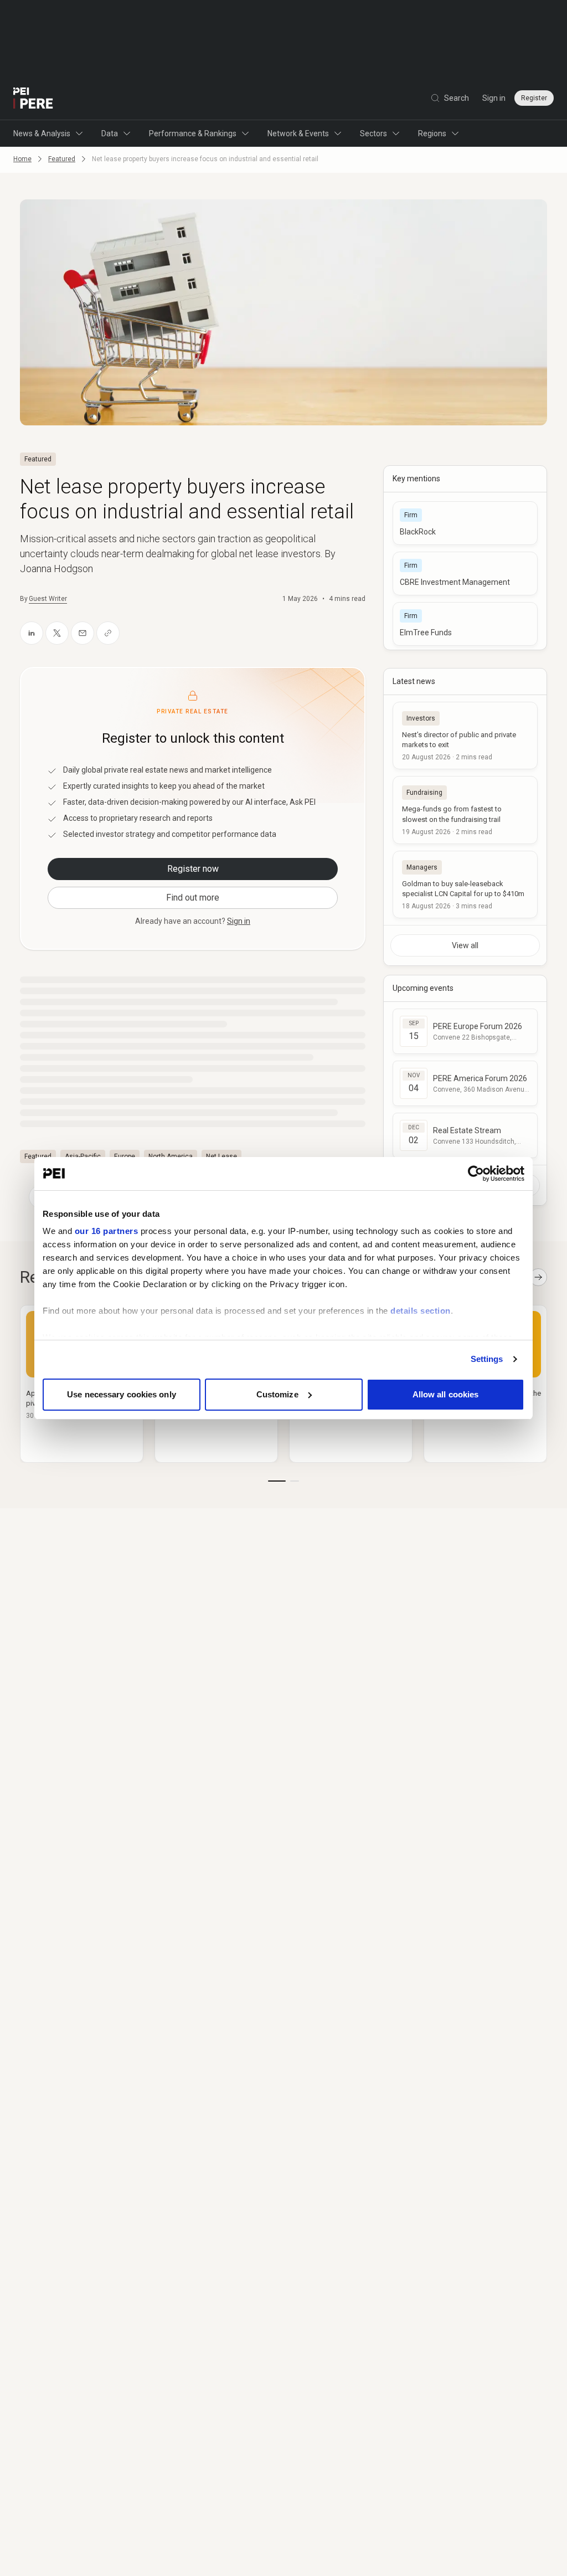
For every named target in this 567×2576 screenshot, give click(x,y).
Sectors (373, 133)
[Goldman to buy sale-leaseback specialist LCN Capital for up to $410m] (465, 885)
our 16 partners (107, 1231)
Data (110, 133)
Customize (277, 1394)
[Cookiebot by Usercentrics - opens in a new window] (476, 1174)
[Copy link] (108, 633)
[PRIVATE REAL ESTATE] (33, 98)
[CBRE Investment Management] (465, 574)
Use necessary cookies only (122, 1394)
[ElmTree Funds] (465, 624)
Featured (62, 159)
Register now (193, 869)
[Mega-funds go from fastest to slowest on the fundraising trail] (465, 810)
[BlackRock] (465, 523)
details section (421, 1311)
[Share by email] (83, 633)
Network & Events (298, 133)
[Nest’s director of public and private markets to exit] (465, 736)
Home (22, 159)
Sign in (494, 98)
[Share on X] (57, 633)
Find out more (193, 898)
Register (534, 98)
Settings (487, 1359)
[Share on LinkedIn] (32, 633)
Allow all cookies (446, 1394)
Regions (432, 133)
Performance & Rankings (193, 133)
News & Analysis (42, 133)
